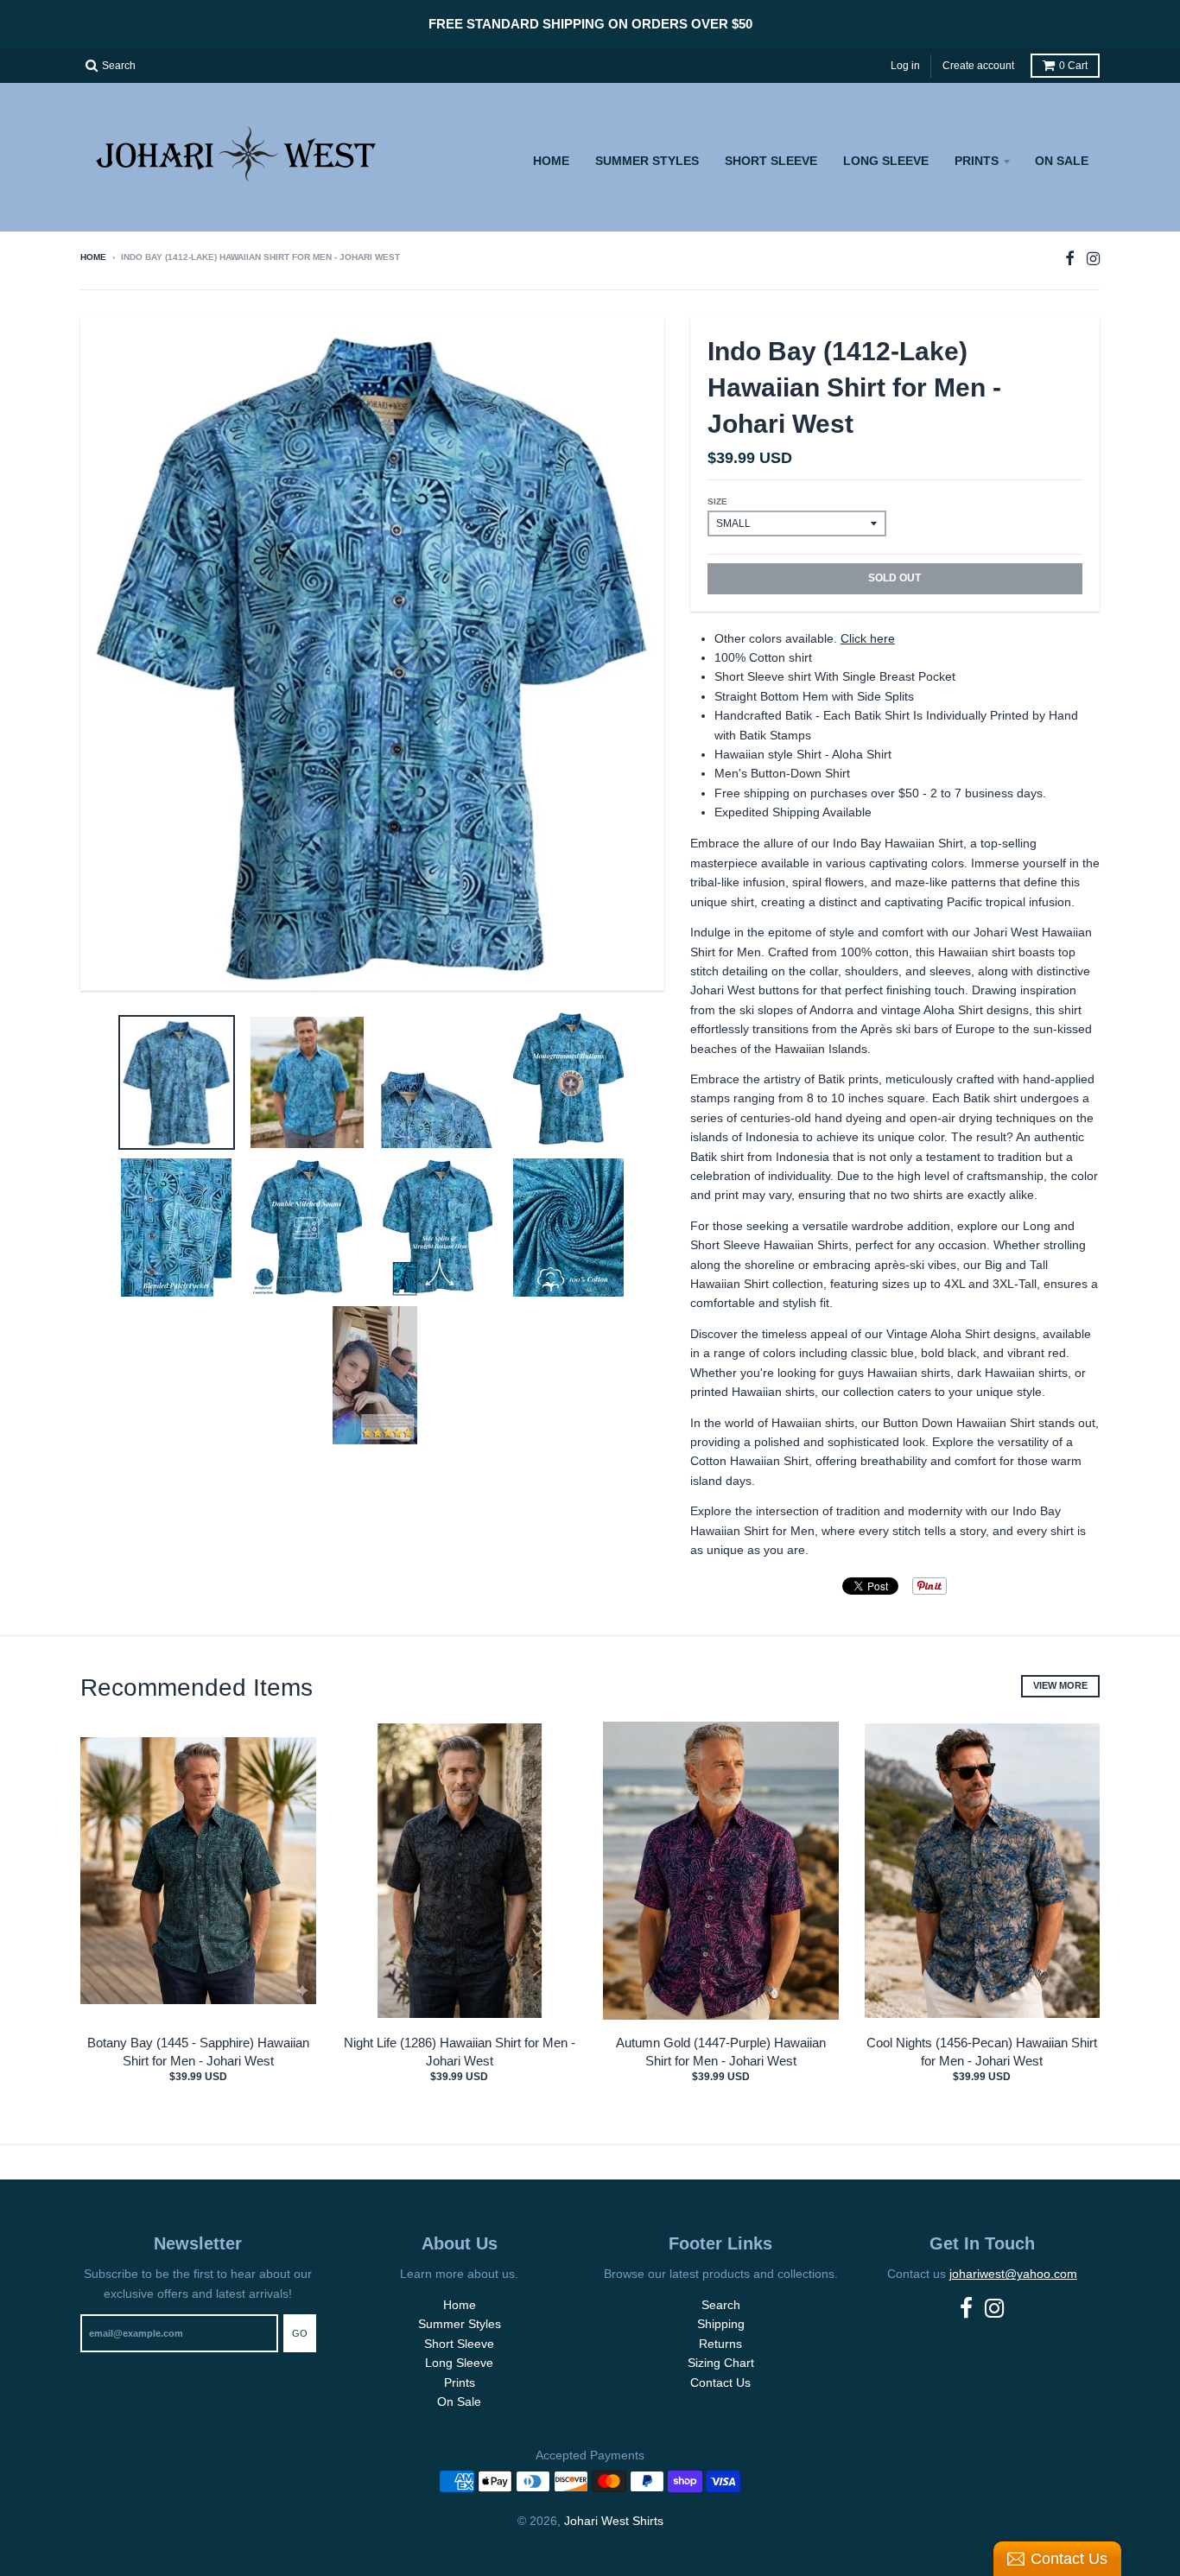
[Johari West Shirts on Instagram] (1093, 259)
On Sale (1062, 161)
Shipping (721, 2324)
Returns (720, 2344)
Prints (977, 161)
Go (300, 2333)
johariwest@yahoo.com (1013, 2274)
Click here (868, 638)
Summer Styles (647, 161)
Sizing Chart (721, 2363)
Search (721, 2305)
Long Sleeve (886, 161)
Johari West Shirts (614, 2521)
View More (1060, 1685)
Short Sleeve (771, 161)
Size (717, 501)
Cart (1073, 66)
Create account (978, 66)
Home (551, 161)
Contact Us (720, 2382)
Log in (905, 66)
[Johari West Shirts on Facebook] (1070, 259)
